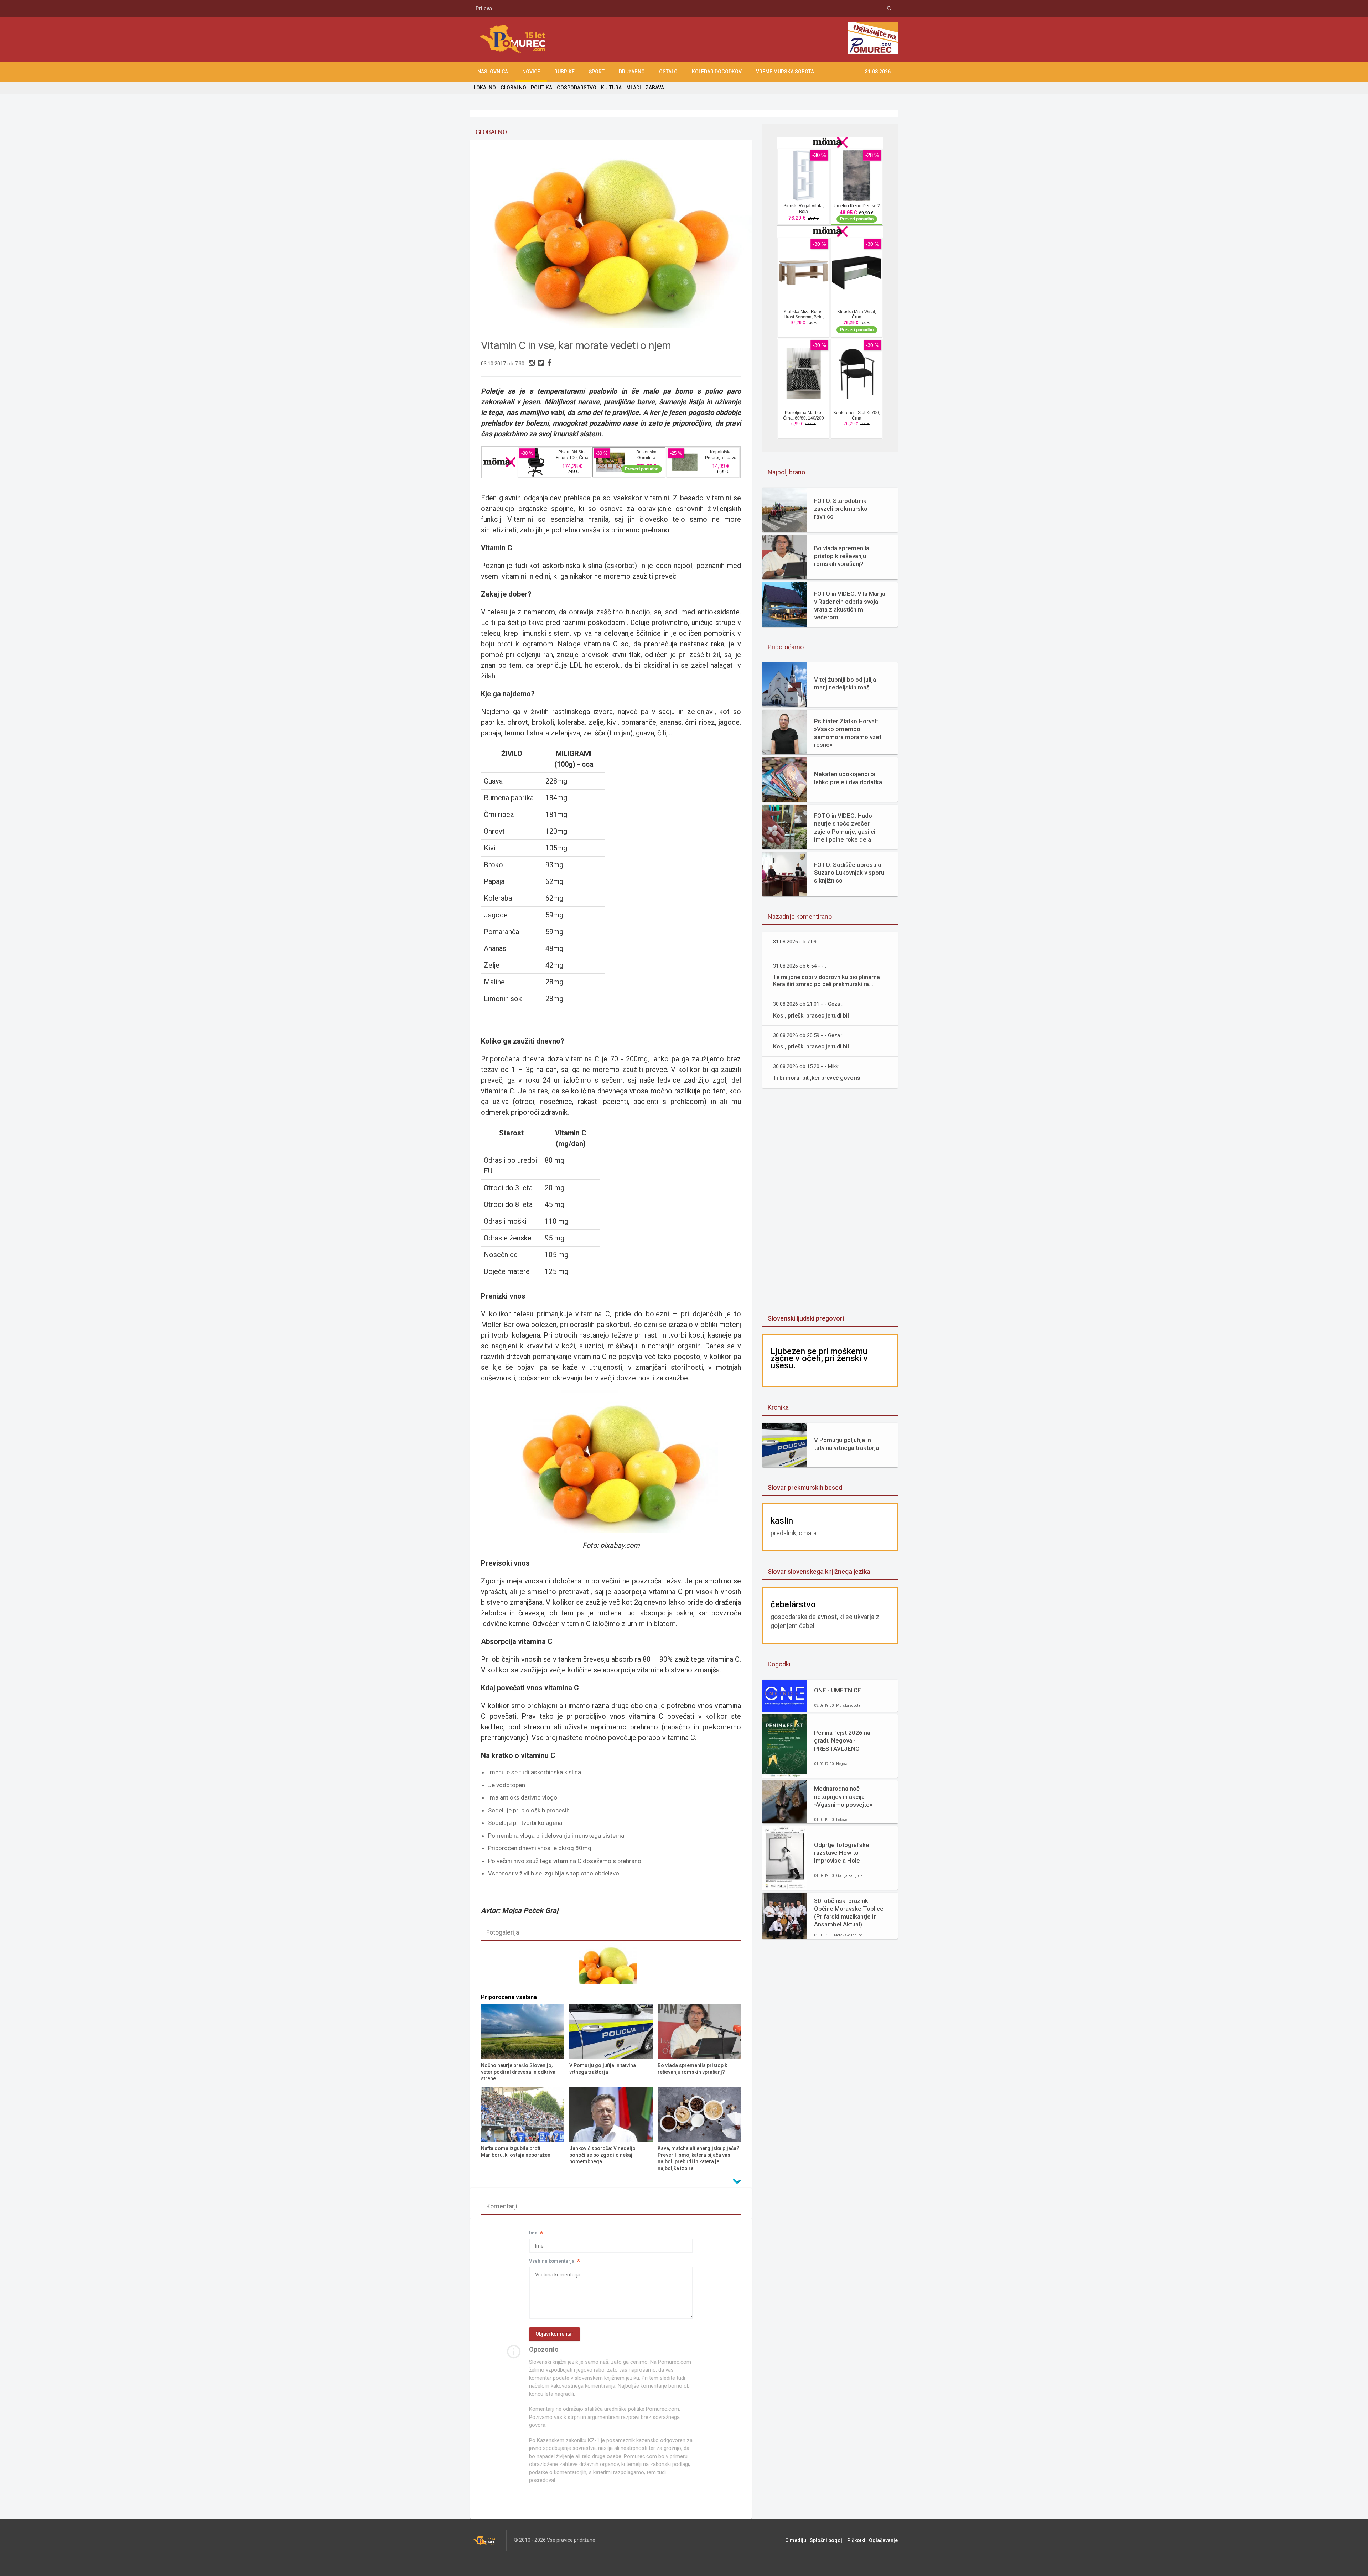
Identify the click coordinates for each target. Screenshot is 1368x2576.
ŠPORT (597, 72)
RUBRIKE (564, 72)
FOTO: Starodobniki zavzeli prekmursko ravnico (841, 509)
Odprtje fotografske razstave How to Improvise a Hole (842, 1853)
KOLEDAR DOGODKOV (717, 72)
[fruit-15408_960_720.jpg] (611, 1966)
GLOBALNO (513, 88)
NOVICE (531, 72)
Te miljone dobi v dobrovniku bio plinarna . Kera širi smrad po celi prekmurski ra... (828, 981)
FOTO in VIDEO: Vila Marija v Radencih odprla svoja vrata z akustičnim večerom (850, 605)
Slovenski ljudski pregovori (806, 1318)
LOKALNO (485, 88)
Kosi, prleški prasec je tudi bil (811, 1016)
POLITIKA (541, 88)
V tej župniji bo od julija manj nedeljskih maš (845, 683)
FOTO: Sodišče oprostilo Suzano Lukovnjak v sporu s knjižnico (849, 873)
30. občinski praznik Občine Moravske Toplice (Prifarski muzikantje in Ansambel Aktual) (849, 1913)
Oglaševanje (883, 2540)
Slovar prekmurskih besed (805, 1487)
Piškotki (856, 2540)
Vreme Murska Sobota (785, 72)
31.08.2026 (878, 72)
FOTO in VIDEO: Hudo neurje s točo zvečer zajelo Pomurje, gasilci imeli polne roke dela (845, 827)
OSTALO (668, 72)
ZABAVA (655, 88)
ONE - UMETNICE (838, 1690)
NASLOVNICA (493, 72)
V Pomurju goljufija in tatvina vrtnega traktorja (846, 1444)
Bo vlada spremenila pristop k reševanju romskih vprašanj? (842, 556)
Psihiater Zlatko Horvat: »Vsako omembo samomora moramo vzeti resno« (848, 733)
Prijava (484, 9)
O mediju (796, 2540)
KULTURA (611, 88)
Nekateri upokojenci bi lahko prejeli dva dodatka (848, 778)
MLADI (634, 88)
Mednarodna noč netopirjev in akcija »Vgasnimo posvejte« (843, 1796)
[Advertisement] (716, 40)
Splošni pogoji (827, 2540)
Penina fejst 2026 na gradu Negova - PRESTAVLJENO (842, 1740)
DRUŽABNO (632, 72)
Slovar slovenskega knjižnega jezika (819, 1571)
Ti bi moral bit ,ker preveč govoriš (817, 1078)
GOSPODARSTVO (577, 88)
